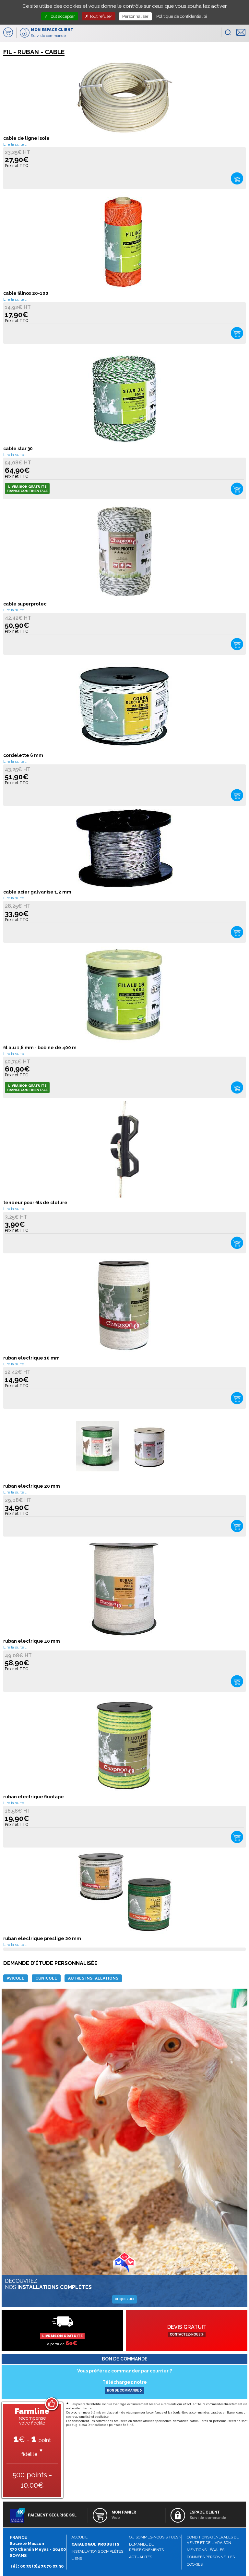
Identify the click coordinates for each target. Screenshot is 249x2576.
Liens (77, 2559)
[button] (228, 32)
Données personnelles (211, 2557)
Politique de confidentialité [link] (182, 16)
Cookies (195, 2564)
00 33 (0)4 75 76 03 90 (42, 2566)
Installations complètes (97, 2551)
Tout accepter (61, 16)
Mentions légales (206, 2550)
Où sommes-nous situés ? (155, 2537)
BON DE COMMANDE (123, 2390)
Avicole (16, 1978)
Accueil (79, 2537)
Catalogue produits (95, 2544)
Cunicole (46, 1978)
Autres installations (93, 1978)
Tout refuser (100, 16)
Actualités (141, 2557)
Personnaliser (135, 16)
